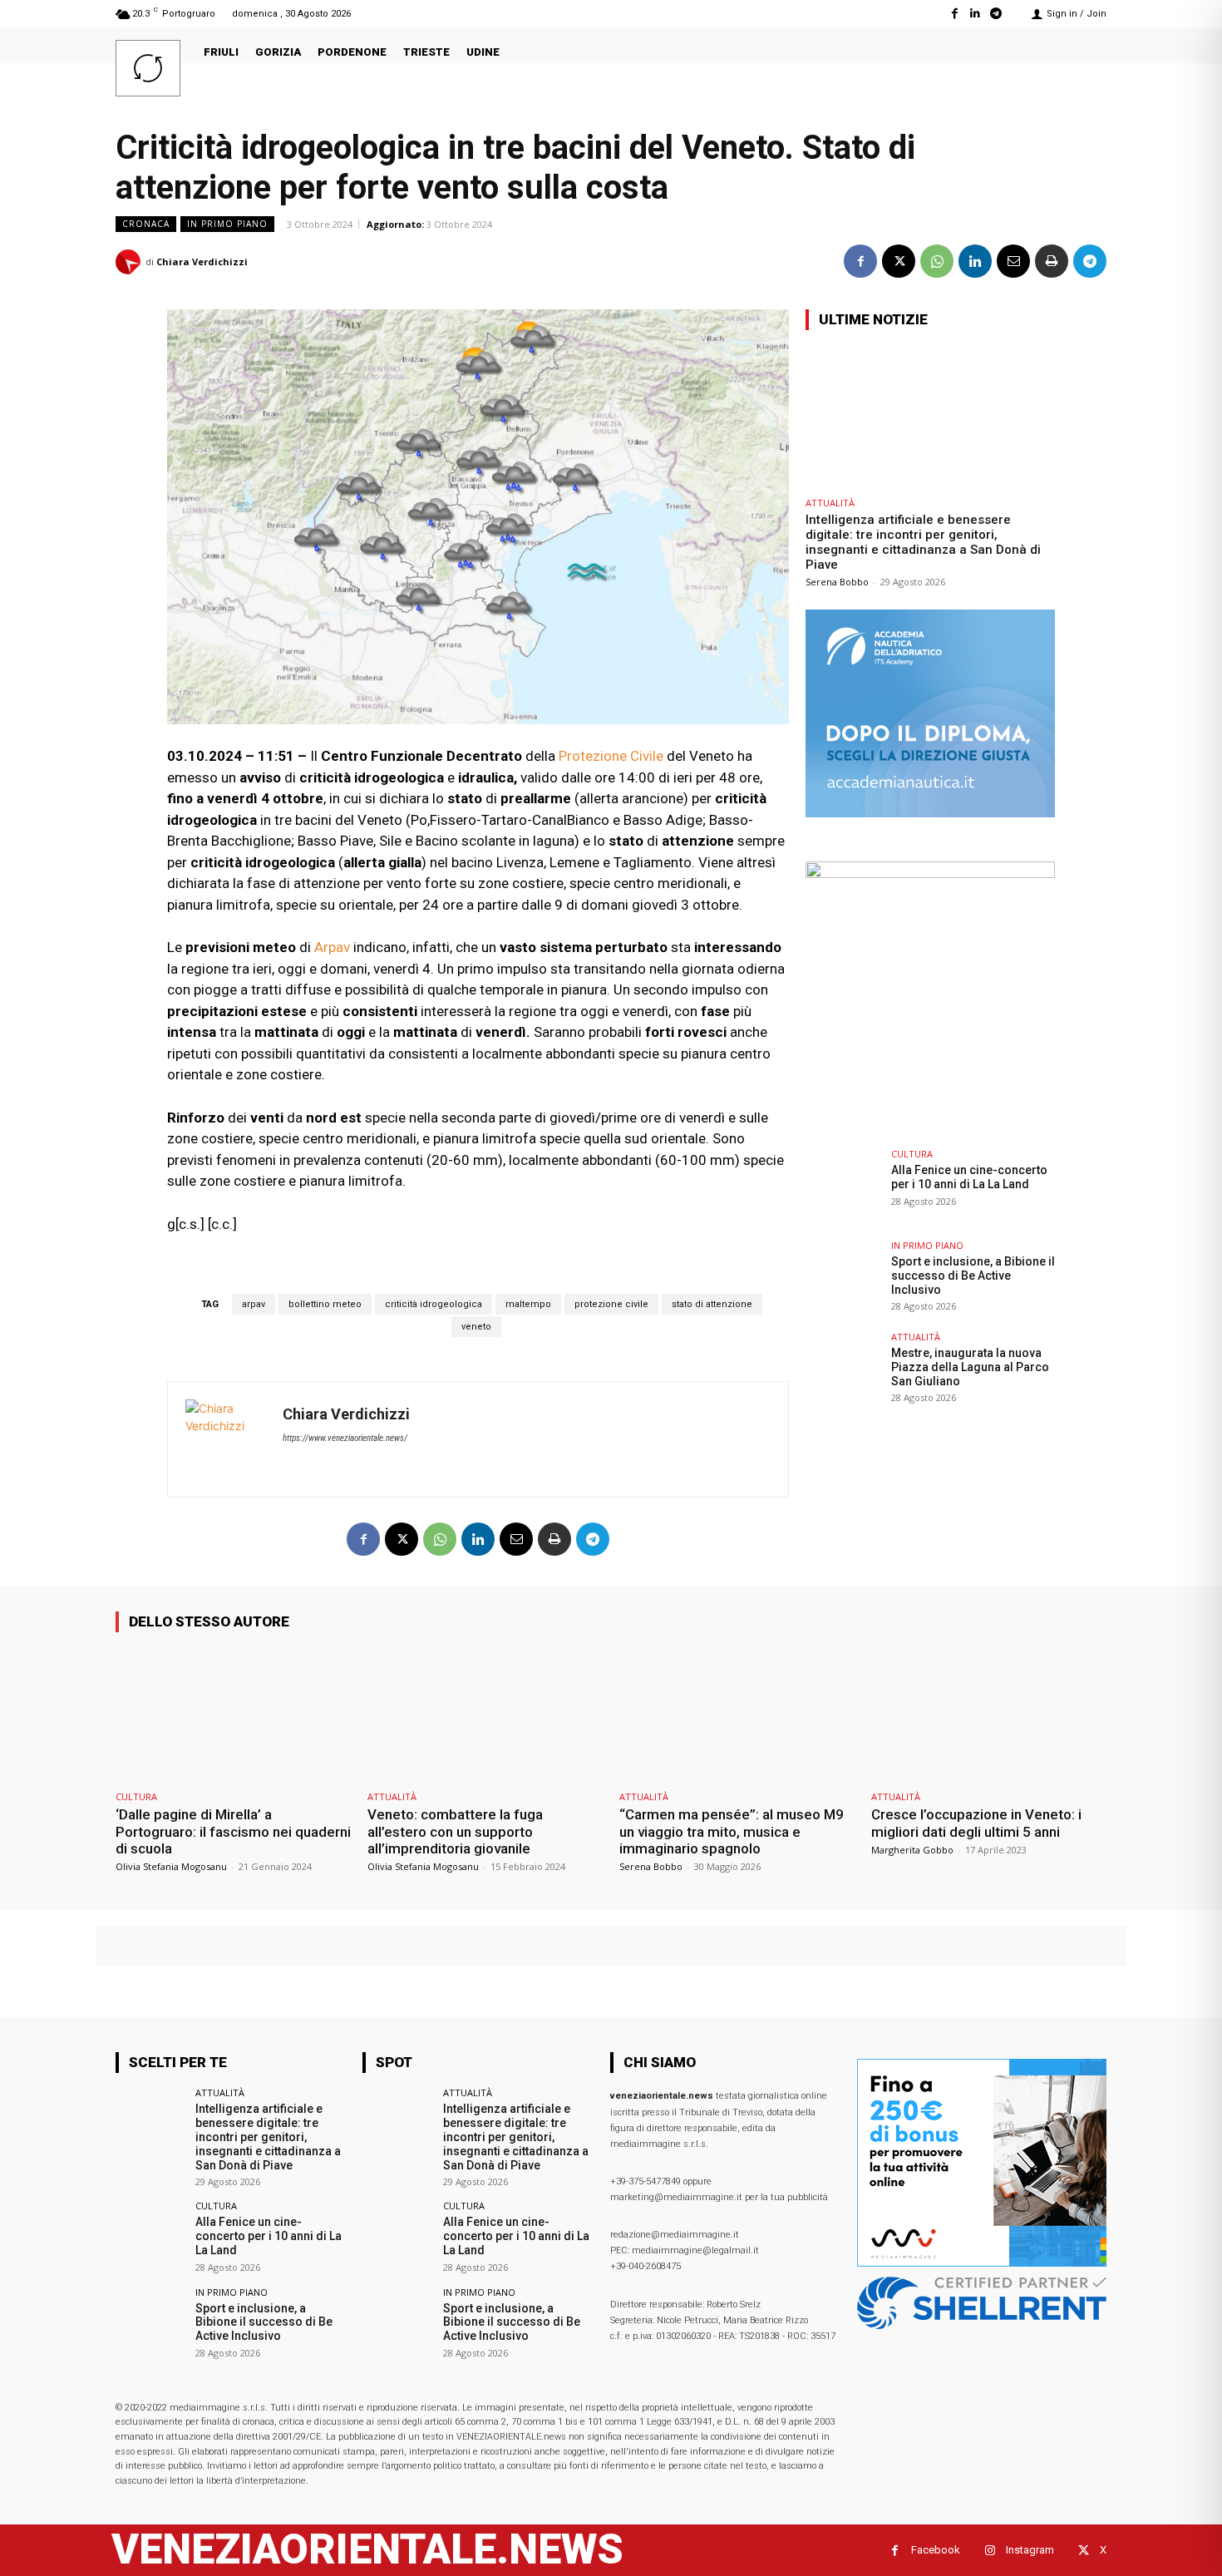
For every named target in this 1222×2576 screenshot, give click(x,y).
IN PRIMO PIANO (227, 224)
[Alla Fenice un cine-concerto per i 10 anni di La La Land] (843, 1187)
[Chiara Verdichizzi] (131, 262)
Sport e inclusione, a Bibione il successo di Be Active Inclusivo (973, 1276)
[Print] (1052, 261)
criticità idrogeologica (434, 1304)
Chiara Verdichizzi (202, 262)
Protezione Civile (611, 756)
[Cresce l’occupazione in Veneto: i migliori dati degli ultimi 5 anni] (989, 1714)
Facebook (936, 2550)
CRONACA (146, 224)
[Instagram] (990, 2551)
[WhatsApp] (937, 261)
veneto (476, 1327)
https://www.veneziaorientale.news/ (345, 1438)
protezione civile (611, 1304)
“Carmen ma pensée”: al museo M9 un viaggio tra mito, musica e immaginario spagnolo (732, 1831)
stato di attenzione (712, 1304)
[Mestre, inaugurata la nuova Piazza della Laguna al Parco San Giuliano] (843, 1369)
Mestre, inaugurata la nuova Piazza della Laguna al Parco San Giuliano (970, 1367)
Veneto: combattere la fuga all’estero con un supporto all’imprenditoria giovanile (455, 1831)
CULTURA (912, 1154)
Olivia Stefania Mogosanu (171, 1866)
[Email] (1013, 261)
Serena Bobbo (837, 582)
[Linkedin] (976, 14)
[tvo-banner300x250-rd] (930, 873)
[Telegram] (996, 14)
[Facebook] (954, 14)
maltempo (528, 1304)
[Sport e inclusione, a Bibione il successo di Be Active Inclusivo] (843, 1278)
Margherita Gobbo (912, 1850)
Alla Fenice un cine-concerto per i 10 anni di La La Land (969, 1177)
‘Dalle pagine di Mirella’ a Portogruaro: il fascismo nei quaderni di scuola (233, 1831)
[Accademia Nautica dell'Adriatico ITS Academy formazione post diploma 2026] (930, 813)
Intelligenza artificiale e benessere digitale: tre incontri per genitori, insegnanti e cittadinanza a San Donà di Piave (923, 542)
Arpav (332, 947)
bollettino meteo (325, 1304)
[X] (899, 261)
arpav (254, 1304)
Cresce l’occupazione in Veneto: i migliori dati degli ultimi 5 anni (976, 1823)
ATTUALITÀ (830, 503)
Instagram (1030, 2550)
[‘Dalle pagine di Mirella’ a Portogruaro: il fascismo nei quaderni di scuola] (233, 1714)
